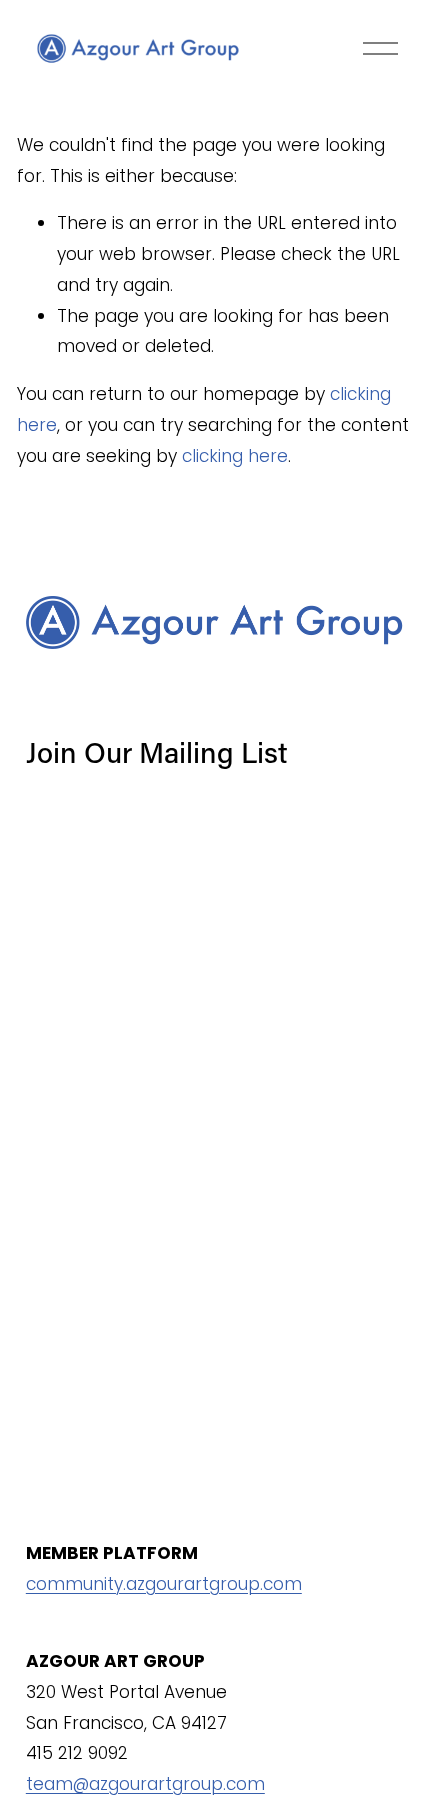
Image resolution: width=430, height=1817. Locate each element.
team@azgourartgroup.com (145, 1784)
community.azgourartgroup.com (164, 1584)
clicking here (235, 456)
